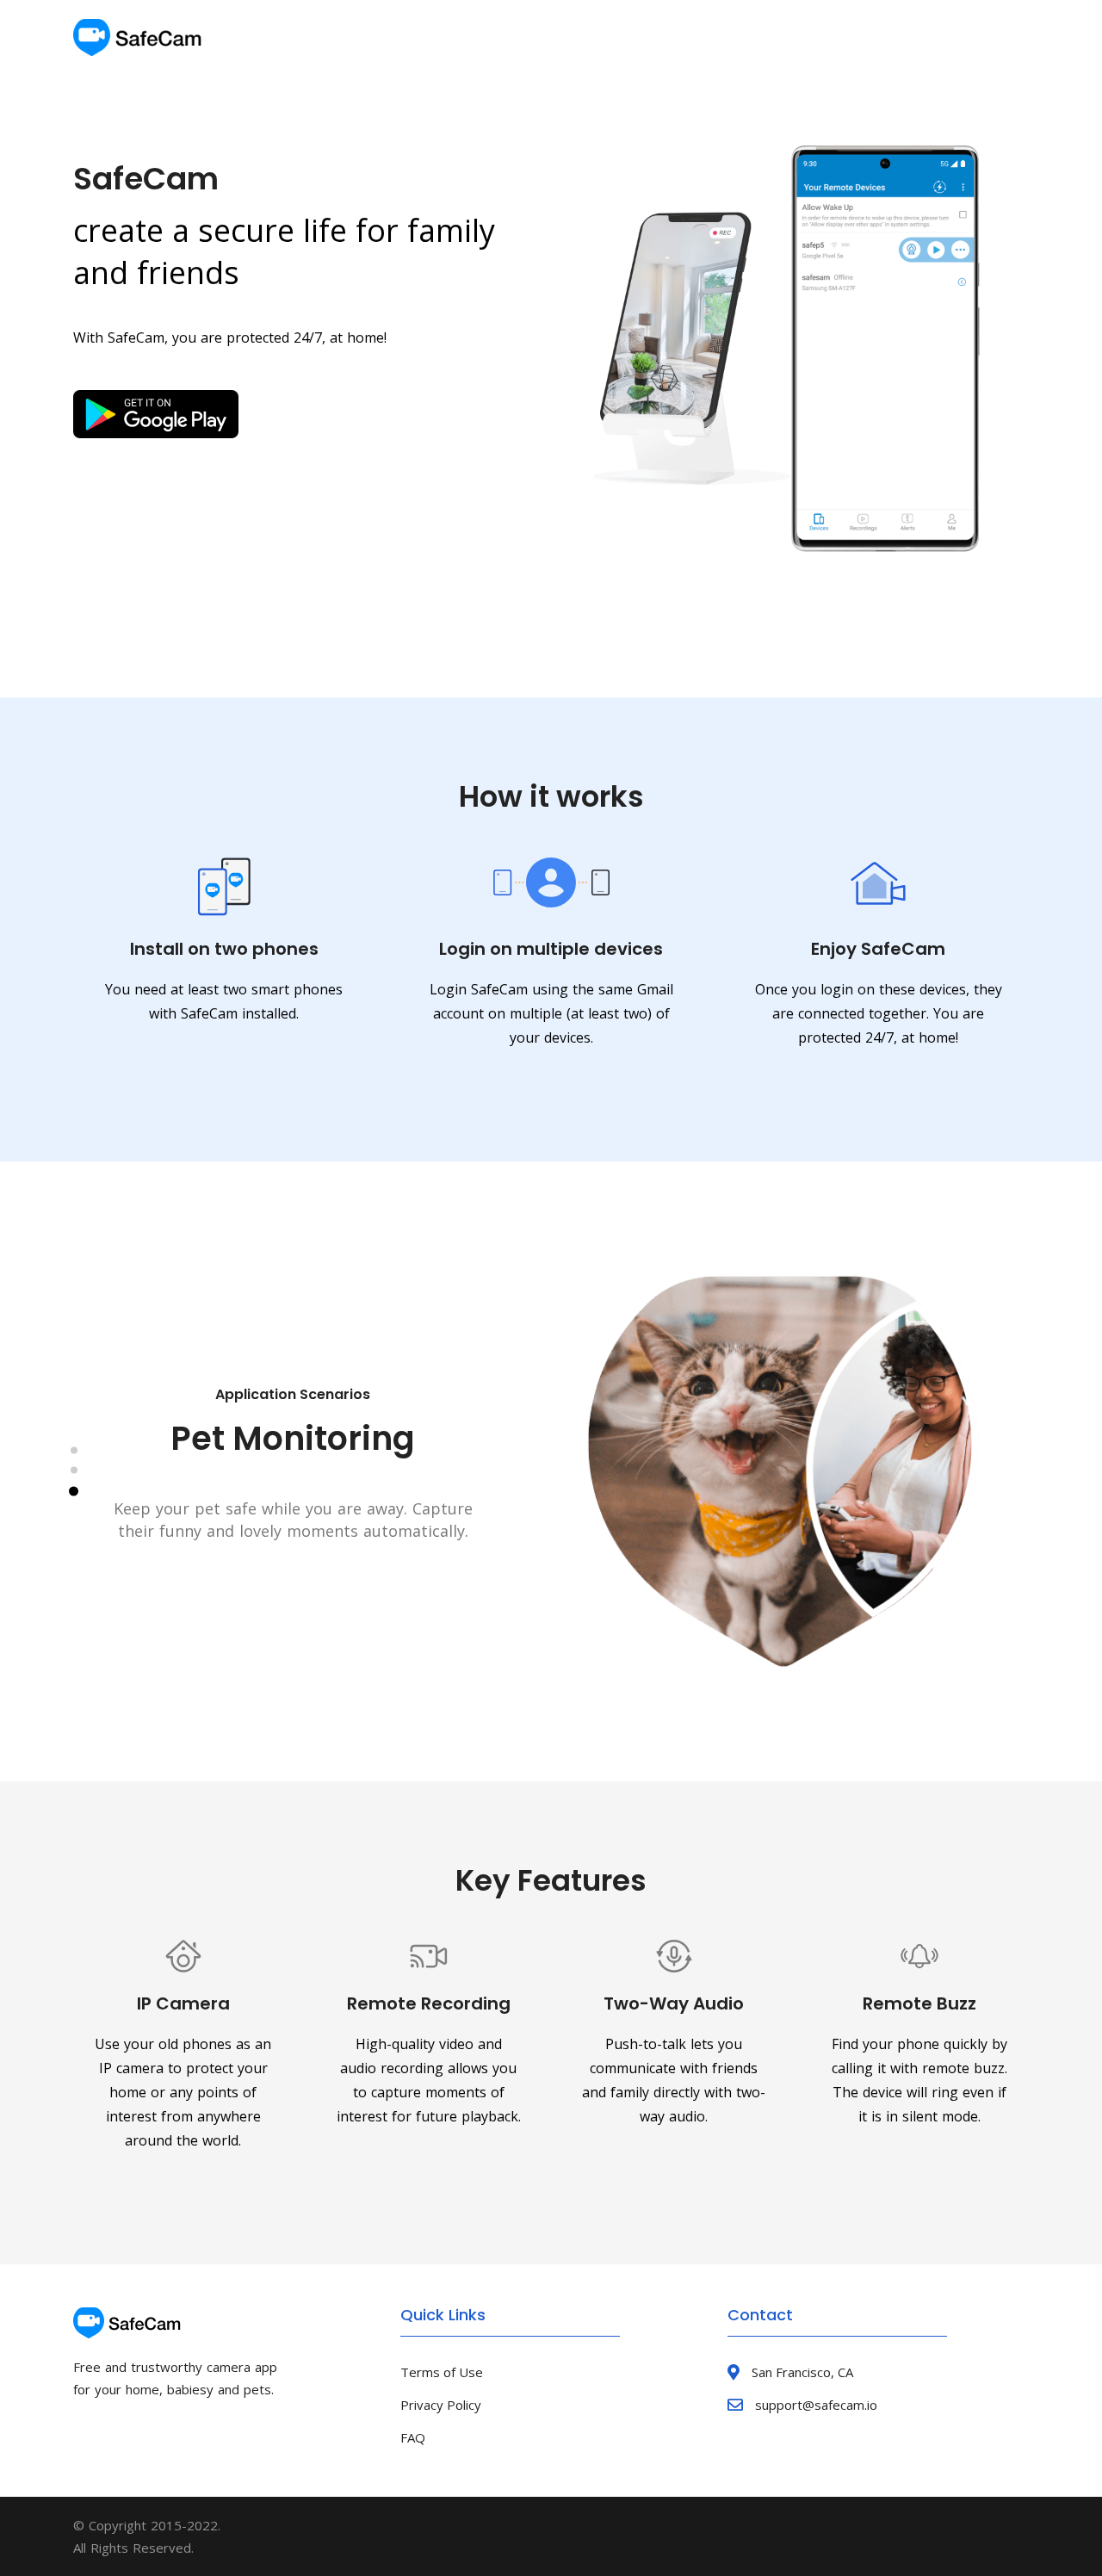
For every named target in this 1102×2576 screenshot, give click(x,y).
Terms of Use (442, 2372)
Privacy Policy (441, 2405)
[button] (74, 1451)
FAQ (413, 2437)
